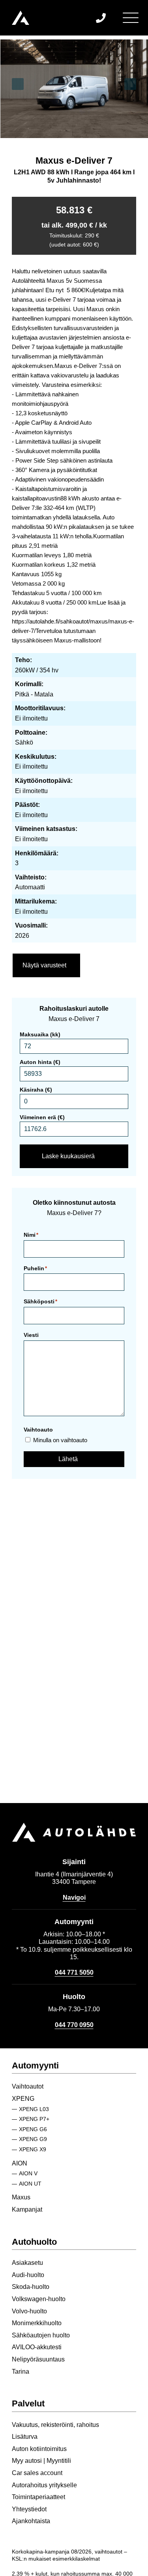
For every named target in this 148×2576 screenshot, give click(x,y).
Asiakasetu (27, 2263)
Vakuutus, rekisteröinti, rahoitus (55, 2425)
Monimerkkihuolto (37, 2323)
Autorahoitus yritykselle (44, 2485)
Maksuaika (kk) (40, 1034)
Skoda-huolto (31, 2287)
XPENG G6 (33, 2129)
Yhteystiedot (29, 2509)
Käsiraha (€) (36, 1090)
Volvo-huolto (29, 2311)
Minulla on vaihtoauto (60, 1440)
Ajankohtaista (31, 2521)
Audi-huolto (28, 2275)
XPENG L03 (34, 2109)
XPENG (23, 2099)
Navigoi (74, 1897)
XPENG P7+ (34, 2119)
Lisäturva (25, 2437)
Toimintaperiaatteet (38, 2497)
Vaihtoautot (28, 2086)
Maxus (21, 2197)
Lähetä (68, 1459)
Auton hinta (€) (40, 1062)
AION (20, 2163)
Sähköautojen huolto (41, 2335)
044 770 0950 (74, 2025)
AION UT (30, 2184)
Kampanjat (27, 2209)
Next (130, 84)
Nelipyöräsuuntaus (38, 2359)
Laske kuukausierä (68, 1156)
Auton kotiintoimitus (39, 2449)
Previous (18, 84)
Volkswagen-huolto (39, 2299)
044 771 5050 (74, 1972)
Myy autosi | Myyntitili (41, 2461)
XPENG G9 (33, 2139)
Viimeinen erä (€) (42, 1117)
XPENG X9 (33, 2149)
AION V (28, 2173)
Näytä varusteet (44, 965)
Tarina (21, 2372)
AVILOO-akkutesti (37, 2347)
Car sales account (37, 2473)
